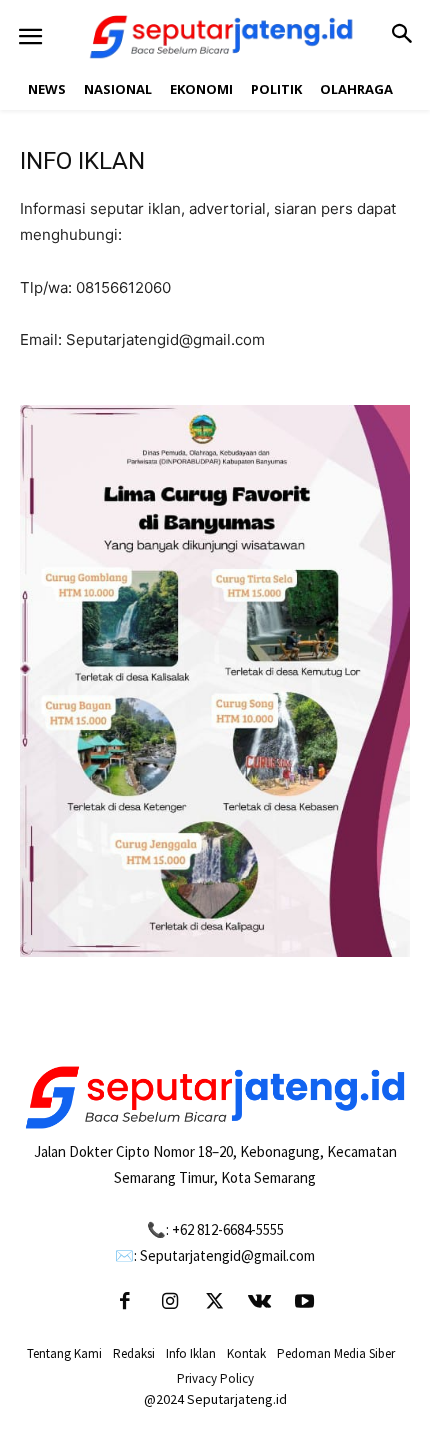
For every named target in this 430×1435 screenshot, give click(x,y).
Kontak (246, 1353)
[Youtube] (305, 1303)
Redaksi (134, 1353)
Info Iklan (191, 1353)
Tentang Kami (64, 1353)
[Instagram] (170, 1303)
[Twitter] (215, 1303)
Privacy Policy (215, 1378)
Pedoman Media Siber (336, 1353)
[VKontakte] (260, 1303)
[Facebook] (125, 1303)
